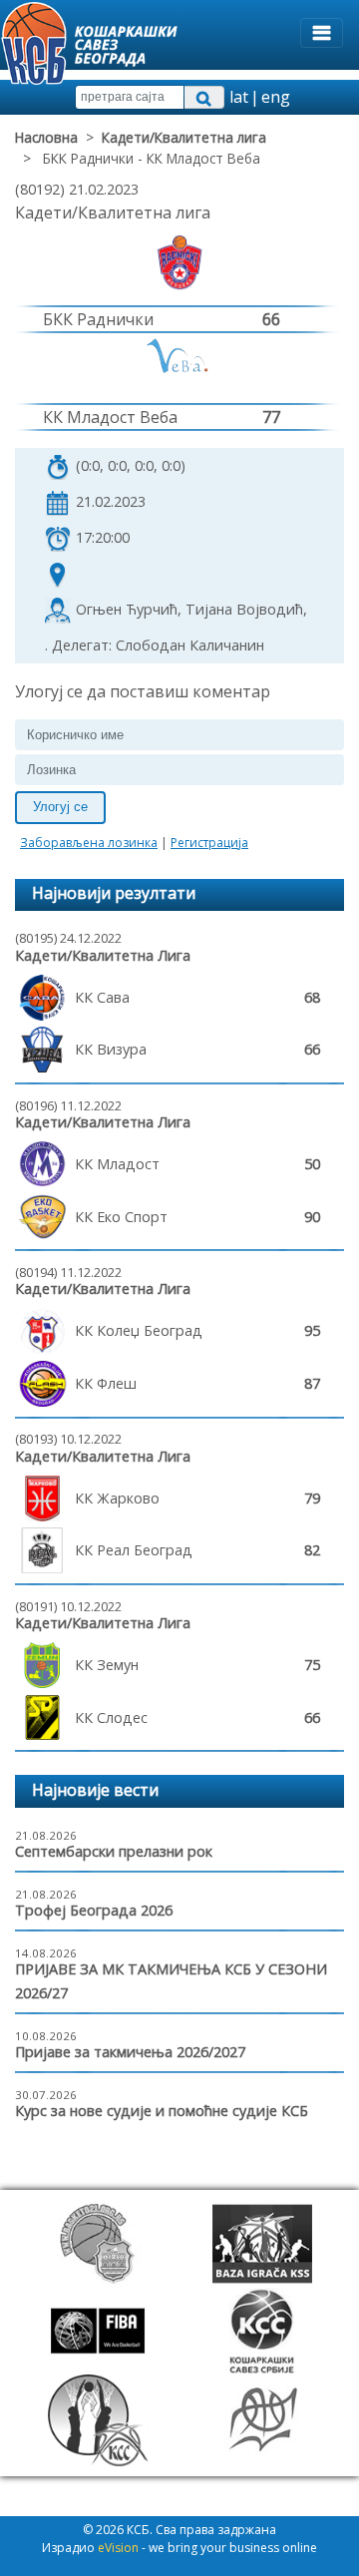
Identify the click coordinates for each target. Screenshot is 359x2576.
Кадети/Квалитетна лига (184, 137)
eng (276, 97)
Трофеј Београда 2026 (94, 1910)
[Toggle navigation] (322, 33)
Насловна (46, 137)
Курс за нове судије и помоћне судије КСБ (162, 2111)
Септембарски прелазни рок (114, 1851)
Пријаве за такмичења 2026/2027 (130, 2052)
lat (239, 97)
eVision (118, 2548)
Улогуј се (60, 807)
